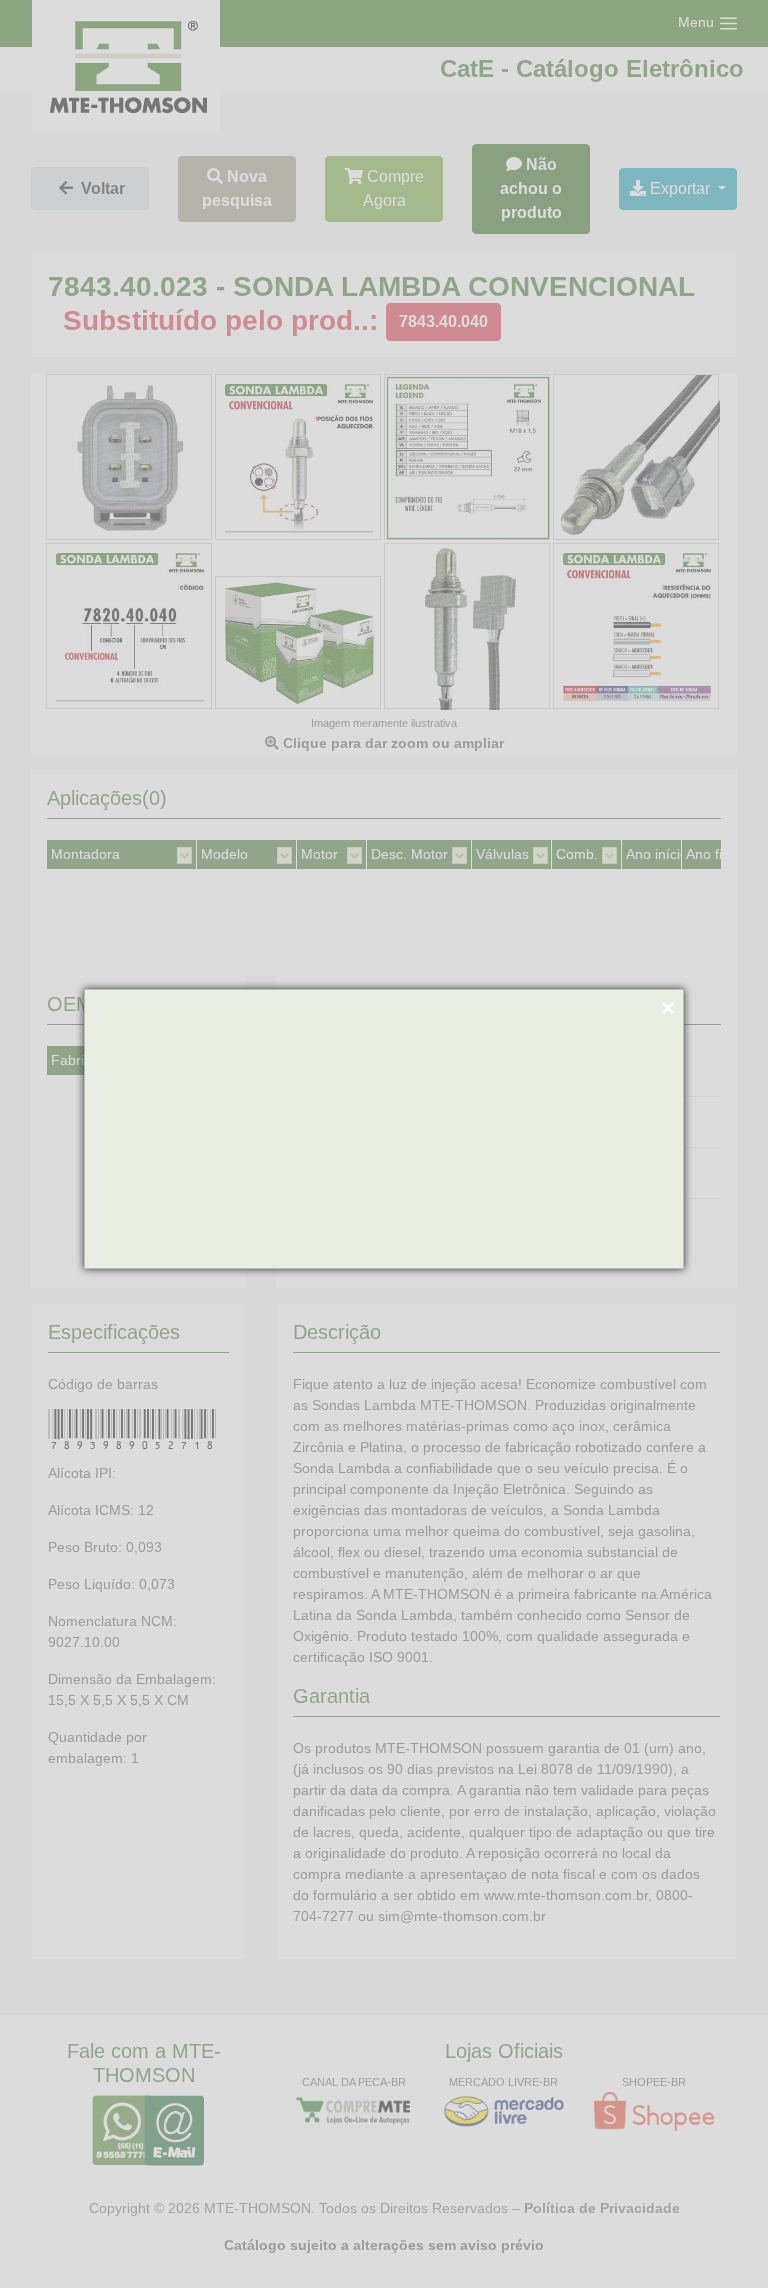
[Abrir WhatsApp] (718, 2237)
